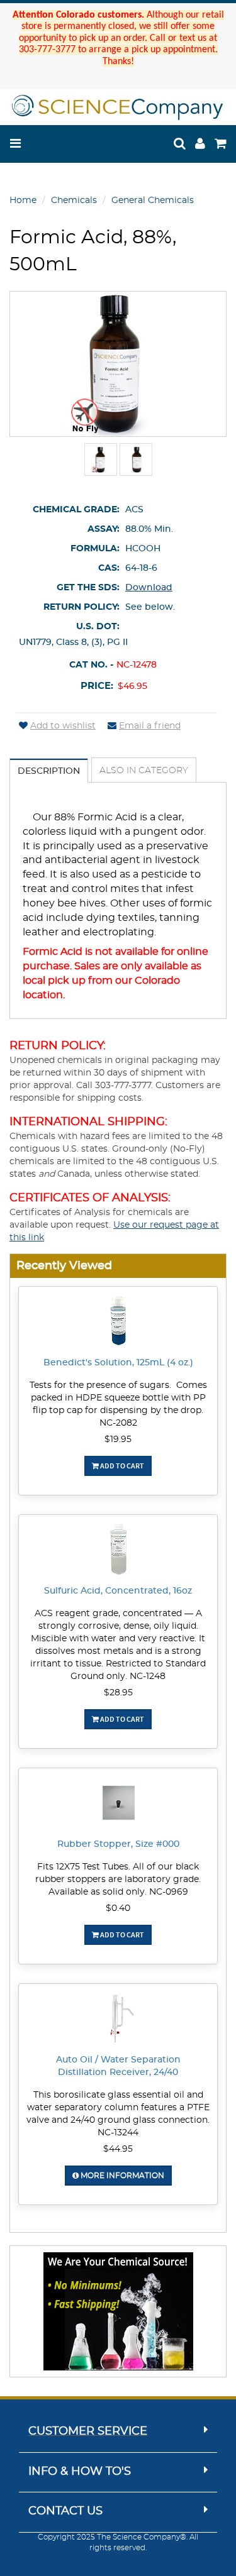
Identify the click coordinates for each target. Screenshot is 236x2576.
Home (23, 201)
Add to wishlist (63, 726)
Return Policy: (81, 607)
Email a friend (150, 726)
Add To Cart (121, 1466)
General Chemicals (153, 201)
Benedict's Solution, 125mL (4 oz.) (118, 1363)
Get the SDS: (88, 588)
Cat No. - (91, 665)
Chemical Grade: (76, 510)
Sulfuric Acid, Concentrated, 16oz (118, 1591)
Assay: (104, 529)
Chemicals (74, 201)
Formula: (95, 549)
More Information (121, 2176)
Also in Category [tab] (144, 771)
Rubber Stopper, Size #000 (118, 1844)
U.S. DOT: (98, 627)
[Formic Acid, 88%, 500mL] (101, 460)
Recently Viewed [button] (64, 1266)
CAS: (109, 568)
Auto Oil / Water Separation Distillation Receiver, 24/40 (118, 2066)
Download (149, 588)
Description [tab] (49, 771)
